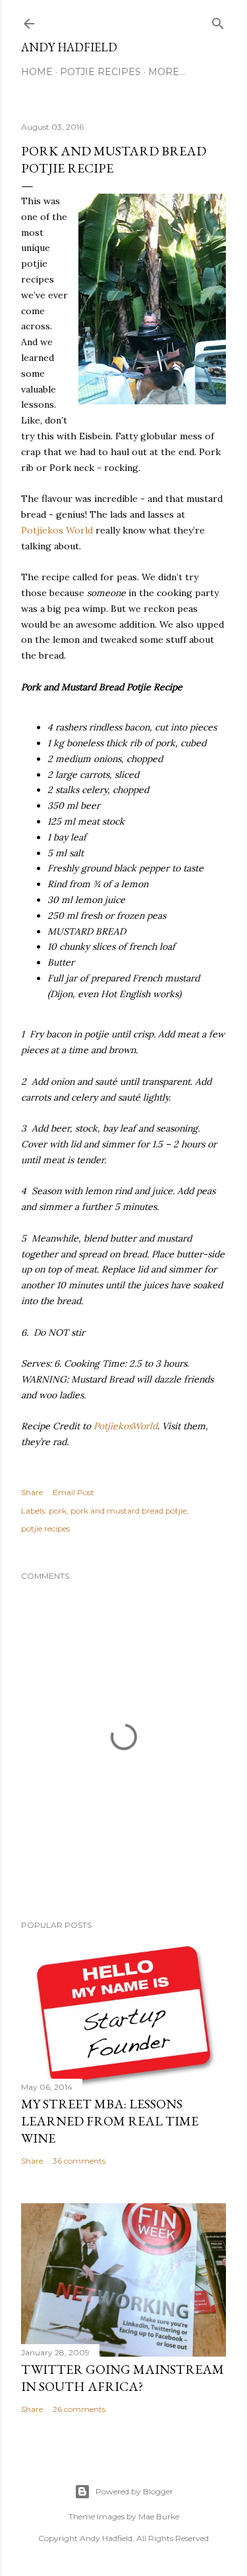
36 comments (79, 2161)
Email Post (73, 1492)
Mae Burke (159, 2516)
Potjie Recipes (100, 72)
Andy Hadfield (69, 47)
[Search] (218, 21)
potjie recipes (45, 1528)
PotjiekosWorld (125, 1426)
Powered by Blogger (134, 2491)
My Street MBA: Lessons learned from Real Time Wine (110, 2121)
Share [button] (32, 1492)
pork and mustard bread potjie (128, 1511)
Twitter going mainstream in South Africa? (123, 2378)
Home (37, 72)
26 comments (79, 2409)
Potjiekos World (57, 530)
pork (58, 1511)
